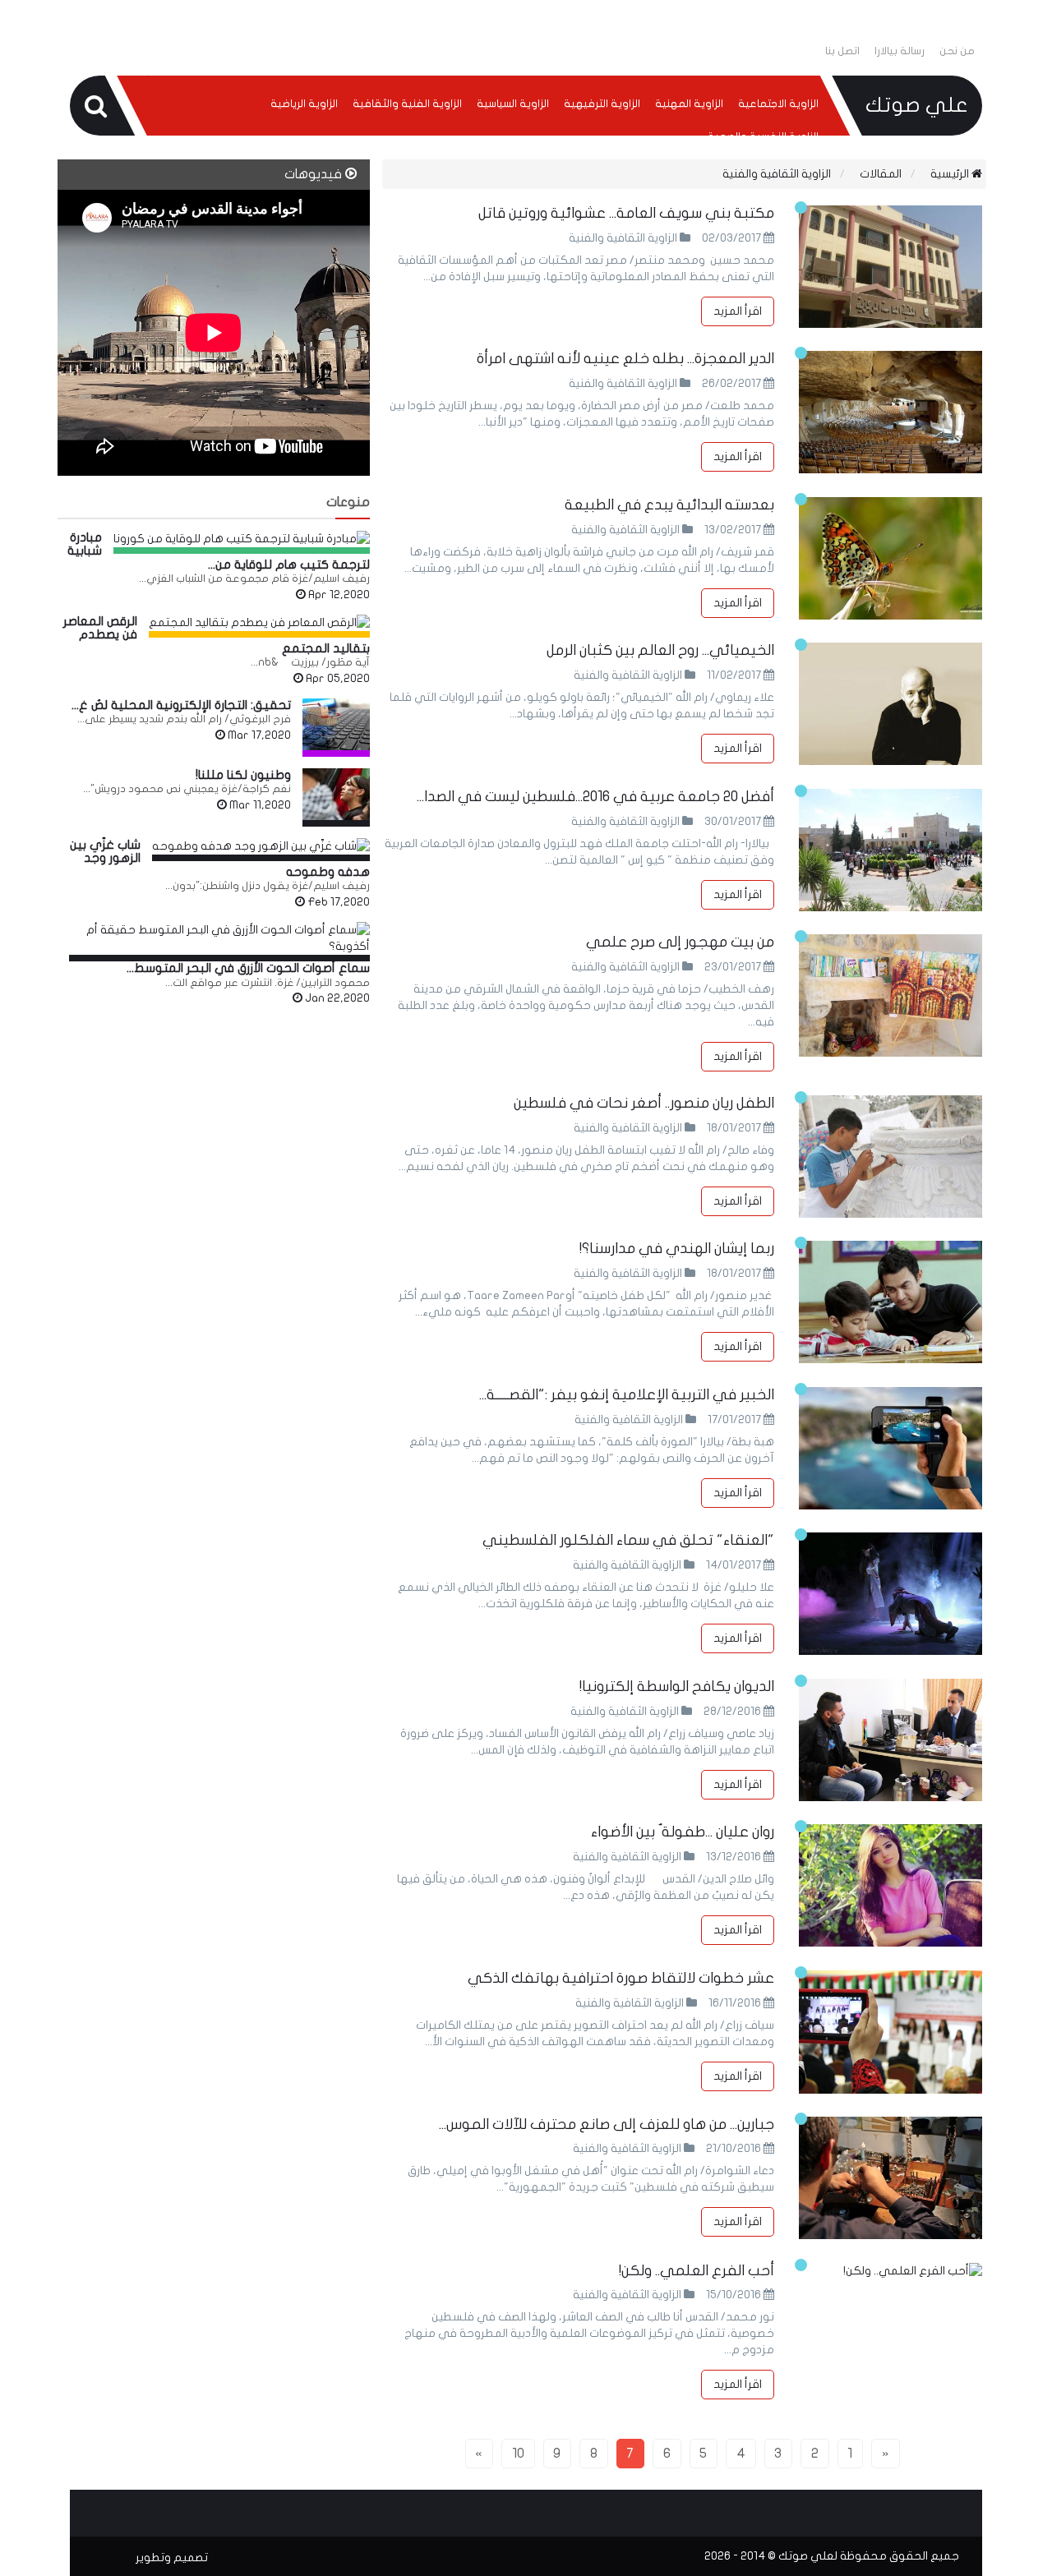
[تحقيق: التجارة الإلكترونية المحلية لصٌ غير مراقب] (336, 724)
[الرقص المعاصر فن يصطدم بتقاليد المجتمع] (259, 623)
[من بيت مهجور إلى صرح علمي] (891, 995)
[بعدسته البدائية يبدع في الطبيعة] (891, 558)
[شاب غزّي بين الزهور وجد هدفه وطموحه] (261, 846)
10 (518, 2453)
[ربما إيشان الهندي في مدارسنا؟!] (891, 1302)
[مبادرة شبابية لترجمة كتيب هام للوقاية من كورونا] (242, 539)
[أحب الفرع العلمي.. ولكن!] (891, 2271)
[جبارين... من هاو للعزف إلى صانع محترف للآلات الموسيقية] (891, 2178)
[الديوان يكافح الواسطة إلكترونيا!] (891, 1740)
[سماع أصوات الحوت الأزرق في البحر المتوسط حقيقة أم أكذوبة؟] (219, 938)
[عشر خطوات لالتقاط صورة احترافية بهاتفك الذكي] (891, 2032)
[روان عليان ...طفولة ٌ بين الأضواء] (891, 1885)
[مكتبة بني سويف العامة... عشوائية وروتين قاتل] (891, 267)
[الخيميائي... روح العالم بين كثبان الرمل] (891, 704)
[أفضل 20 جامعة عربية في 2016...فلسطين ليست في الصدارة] (891, 850)
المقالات (881, 174)
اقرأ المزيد (738, 311)
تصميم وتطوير (172, 2558)
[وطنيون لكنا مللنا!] (336, 794)
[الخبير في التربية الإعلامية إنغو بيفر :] (891, 1448)
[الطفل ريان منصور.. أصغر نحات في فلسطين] (891, 1157)
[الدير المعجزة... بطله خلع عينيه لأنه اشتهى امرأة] (891, 412)
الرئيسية (951, 174)
